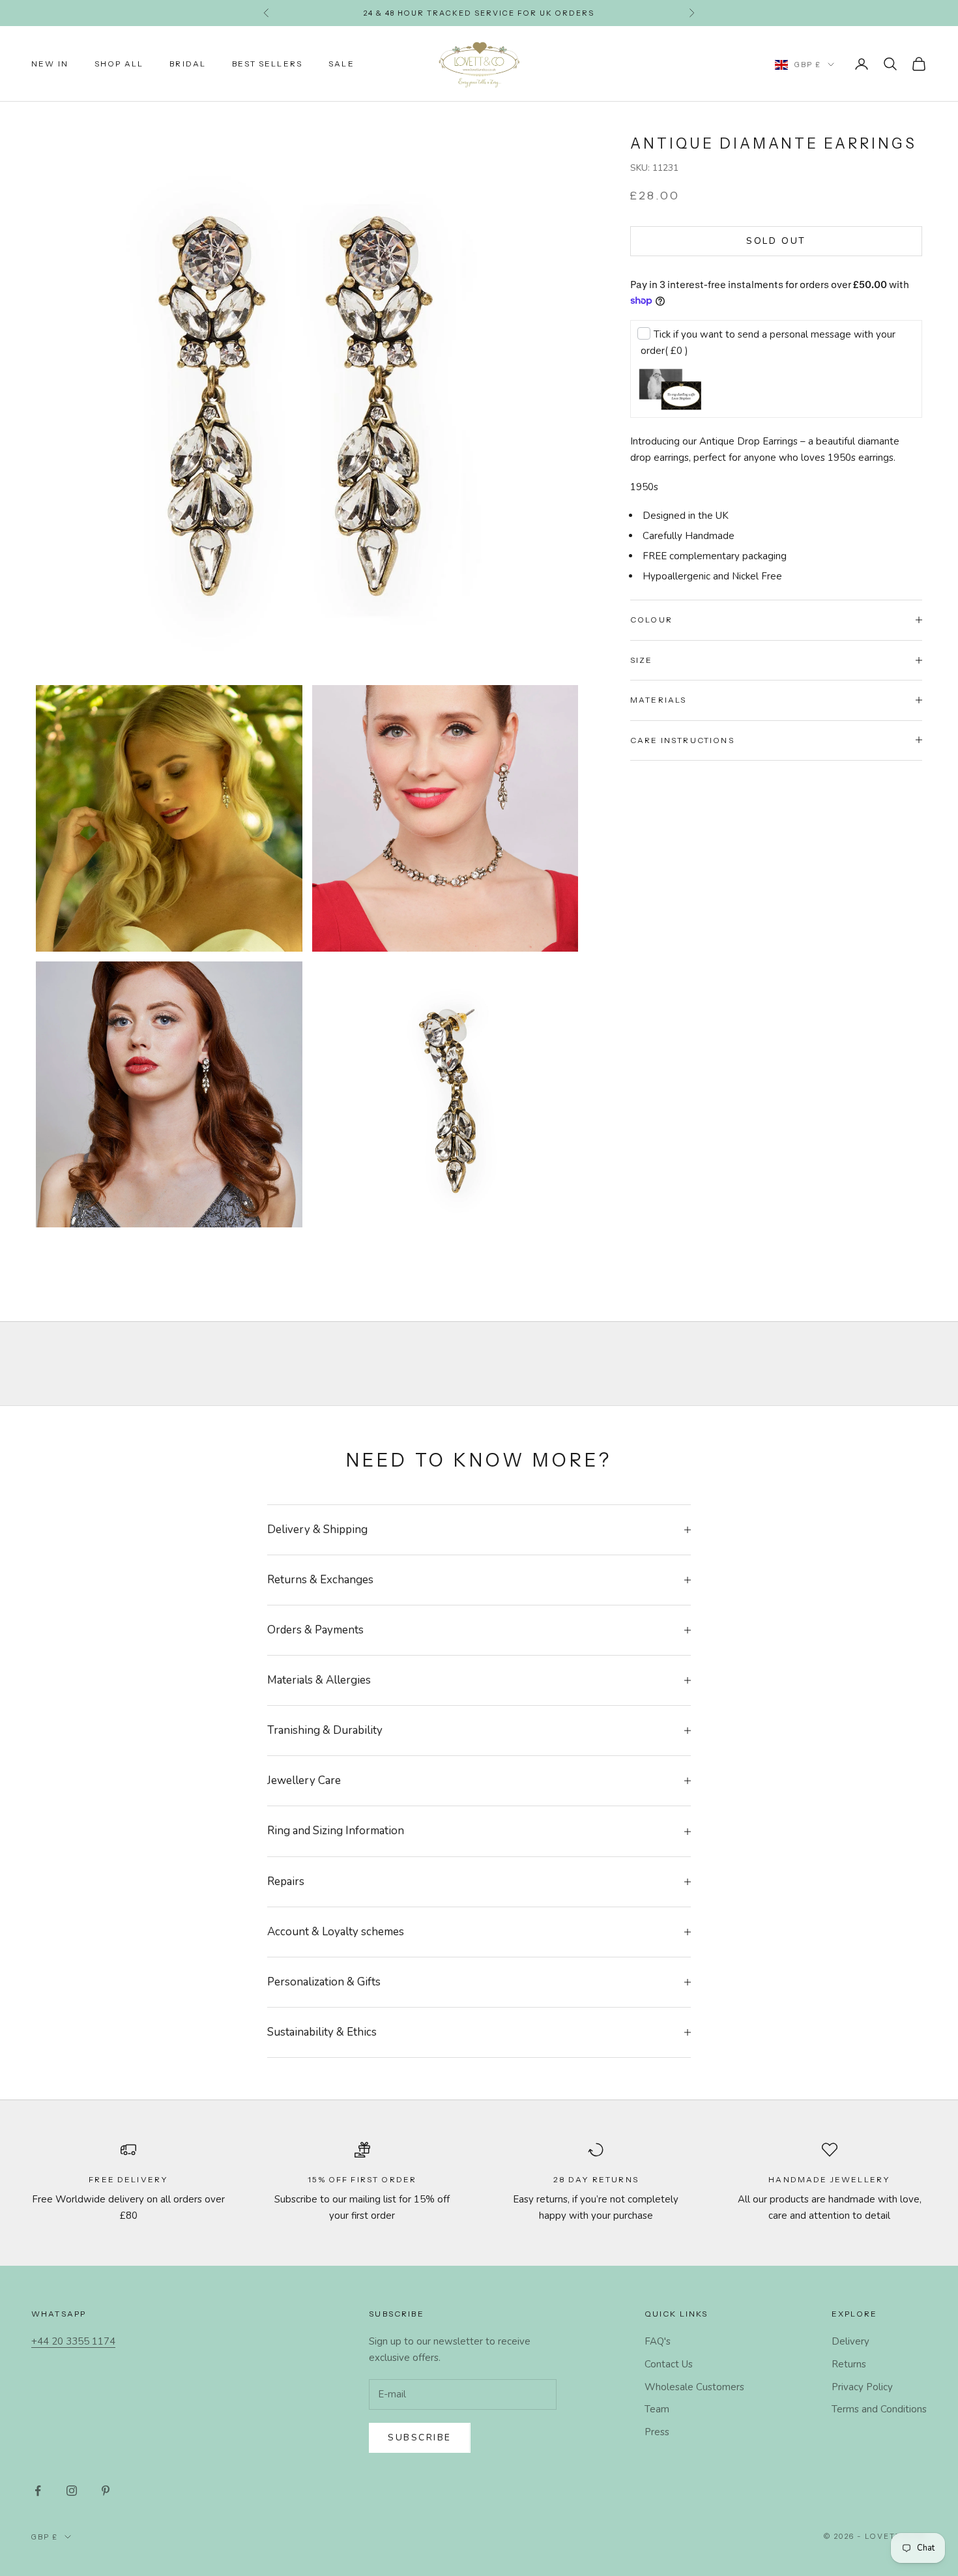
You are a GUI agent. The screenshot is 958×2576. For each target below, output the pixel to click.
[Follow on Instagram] (72, 2491)
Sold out (776, 241)
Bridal (188, 64)
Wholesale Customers (694, 2387)
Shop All (119, 64)
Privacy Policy (862, 2387)
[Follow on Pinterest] (106, 2491)
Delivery (850, 2341)
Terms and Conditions (879, 2409)
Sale (341, 64)
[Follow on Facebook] (38, 2491)
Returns (849, 2364)
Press (657, 2432)
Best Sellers (267, 64)
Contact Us (669, 2364)
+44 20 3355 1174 (73, 2341)
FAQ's (658, 2341)
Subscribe (420, 2437)
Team (657, 2409)
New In (50, 64)
